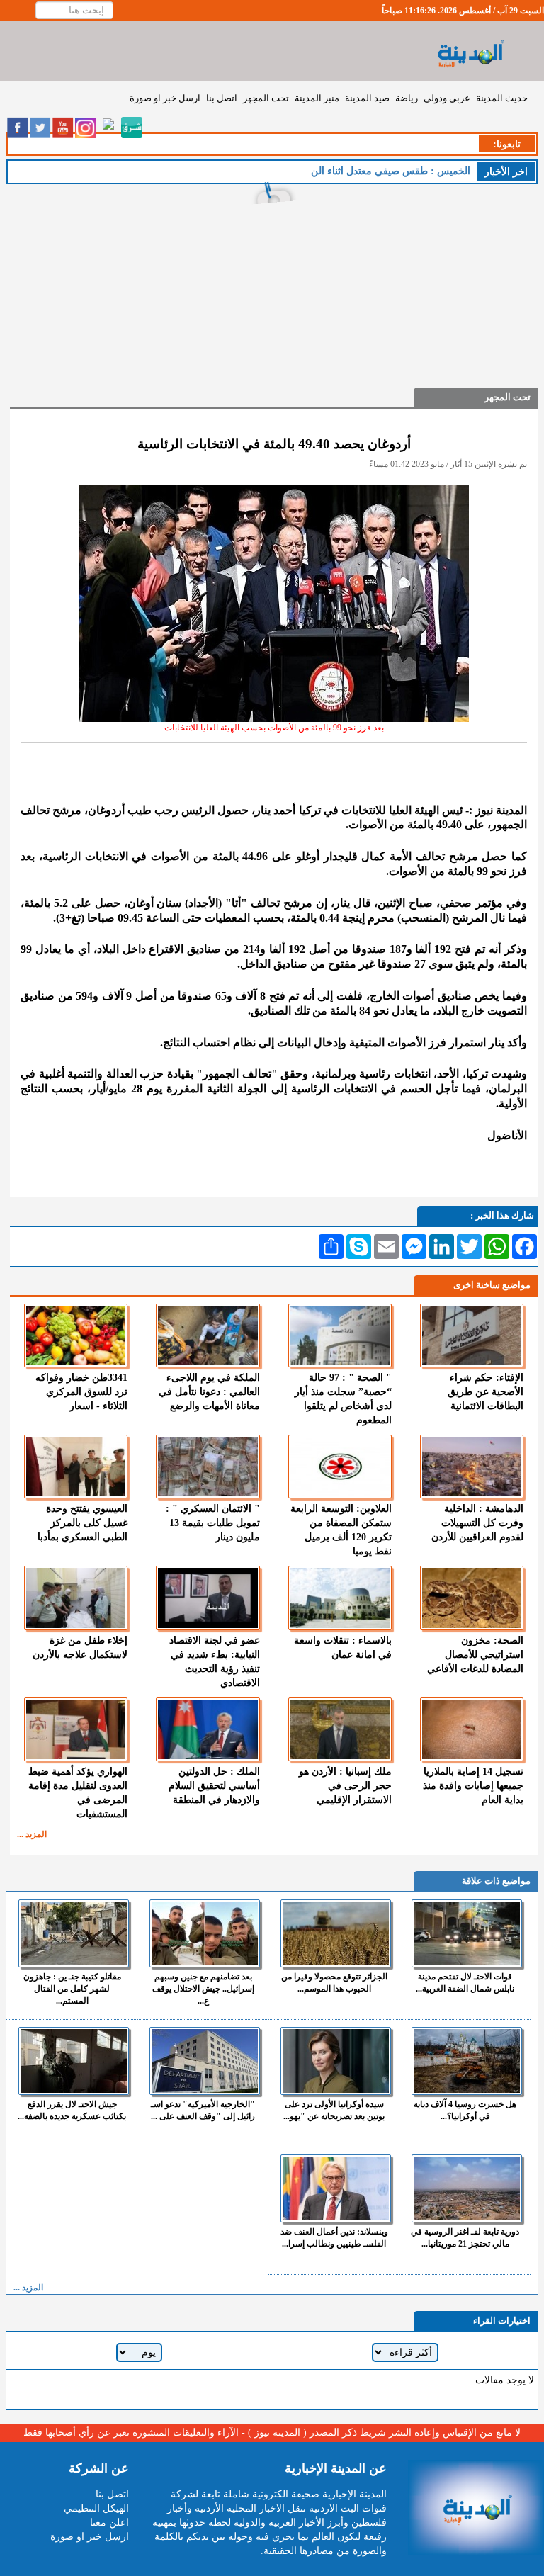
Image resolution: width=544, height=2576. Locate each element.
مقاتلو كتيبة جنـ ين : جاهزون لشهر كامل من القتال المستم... (72, 1989)
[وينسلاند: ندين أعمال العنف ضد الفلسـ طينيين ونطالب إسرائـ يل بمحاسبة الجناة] (336, 2188)
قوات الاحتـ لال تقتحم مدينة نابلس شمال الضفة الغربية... (465, 1983)
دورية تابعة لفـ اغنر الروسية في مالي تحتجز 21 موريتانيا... (465, 2238)
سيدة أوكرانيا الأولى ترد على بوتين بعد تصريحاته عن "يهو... (334, 2110)
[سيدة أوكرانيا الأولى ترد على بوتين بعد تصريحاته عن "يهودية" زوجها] (336, 2061)
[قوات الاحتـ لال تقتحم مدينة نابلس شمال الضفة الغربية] (467, 1933)
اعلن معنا (109, 2523)
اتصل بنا (222, 98)
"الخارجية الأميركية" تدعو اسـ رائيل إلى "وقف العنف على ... (203, 2110)
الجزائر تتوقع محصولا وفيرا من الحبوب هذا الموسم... (334, 1983)
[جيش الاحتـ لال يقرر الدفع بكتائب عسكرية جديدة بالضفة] (74, 2061)
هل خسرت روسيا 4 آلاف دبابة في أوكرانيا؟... (465, 2110)
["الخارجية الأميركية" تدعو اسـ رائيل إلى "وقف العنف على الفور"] (205, 2061)
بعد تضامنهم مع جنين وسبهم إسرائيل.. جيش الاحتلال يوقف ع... (203, 1989)
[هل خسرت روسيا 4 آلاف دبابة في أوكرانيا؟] (467, 2061)
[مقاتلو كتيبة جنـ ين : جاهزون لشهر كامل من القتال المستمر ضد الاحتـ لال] (74, 1933)
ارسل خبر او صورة (165, 98)
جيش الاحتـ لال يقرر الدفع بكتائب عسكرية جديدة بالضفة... (72, 2110)
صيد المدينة (367, 98)
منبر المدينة (317, 98)
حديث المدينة (502, 98)
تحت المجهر (266, 98)
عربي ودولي (447, 98)
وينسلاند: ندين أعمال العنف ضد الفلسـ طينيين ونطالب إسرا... (334, 2238)
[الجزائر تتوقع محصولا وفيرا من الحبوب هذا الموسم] (336, 1933)
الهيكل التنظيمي (96, 2508)
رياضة (407, 98)
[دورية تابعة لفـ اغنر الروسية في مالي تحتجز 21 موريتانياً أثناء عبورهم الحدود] (467, 2188)
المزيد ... (32, 1834)
